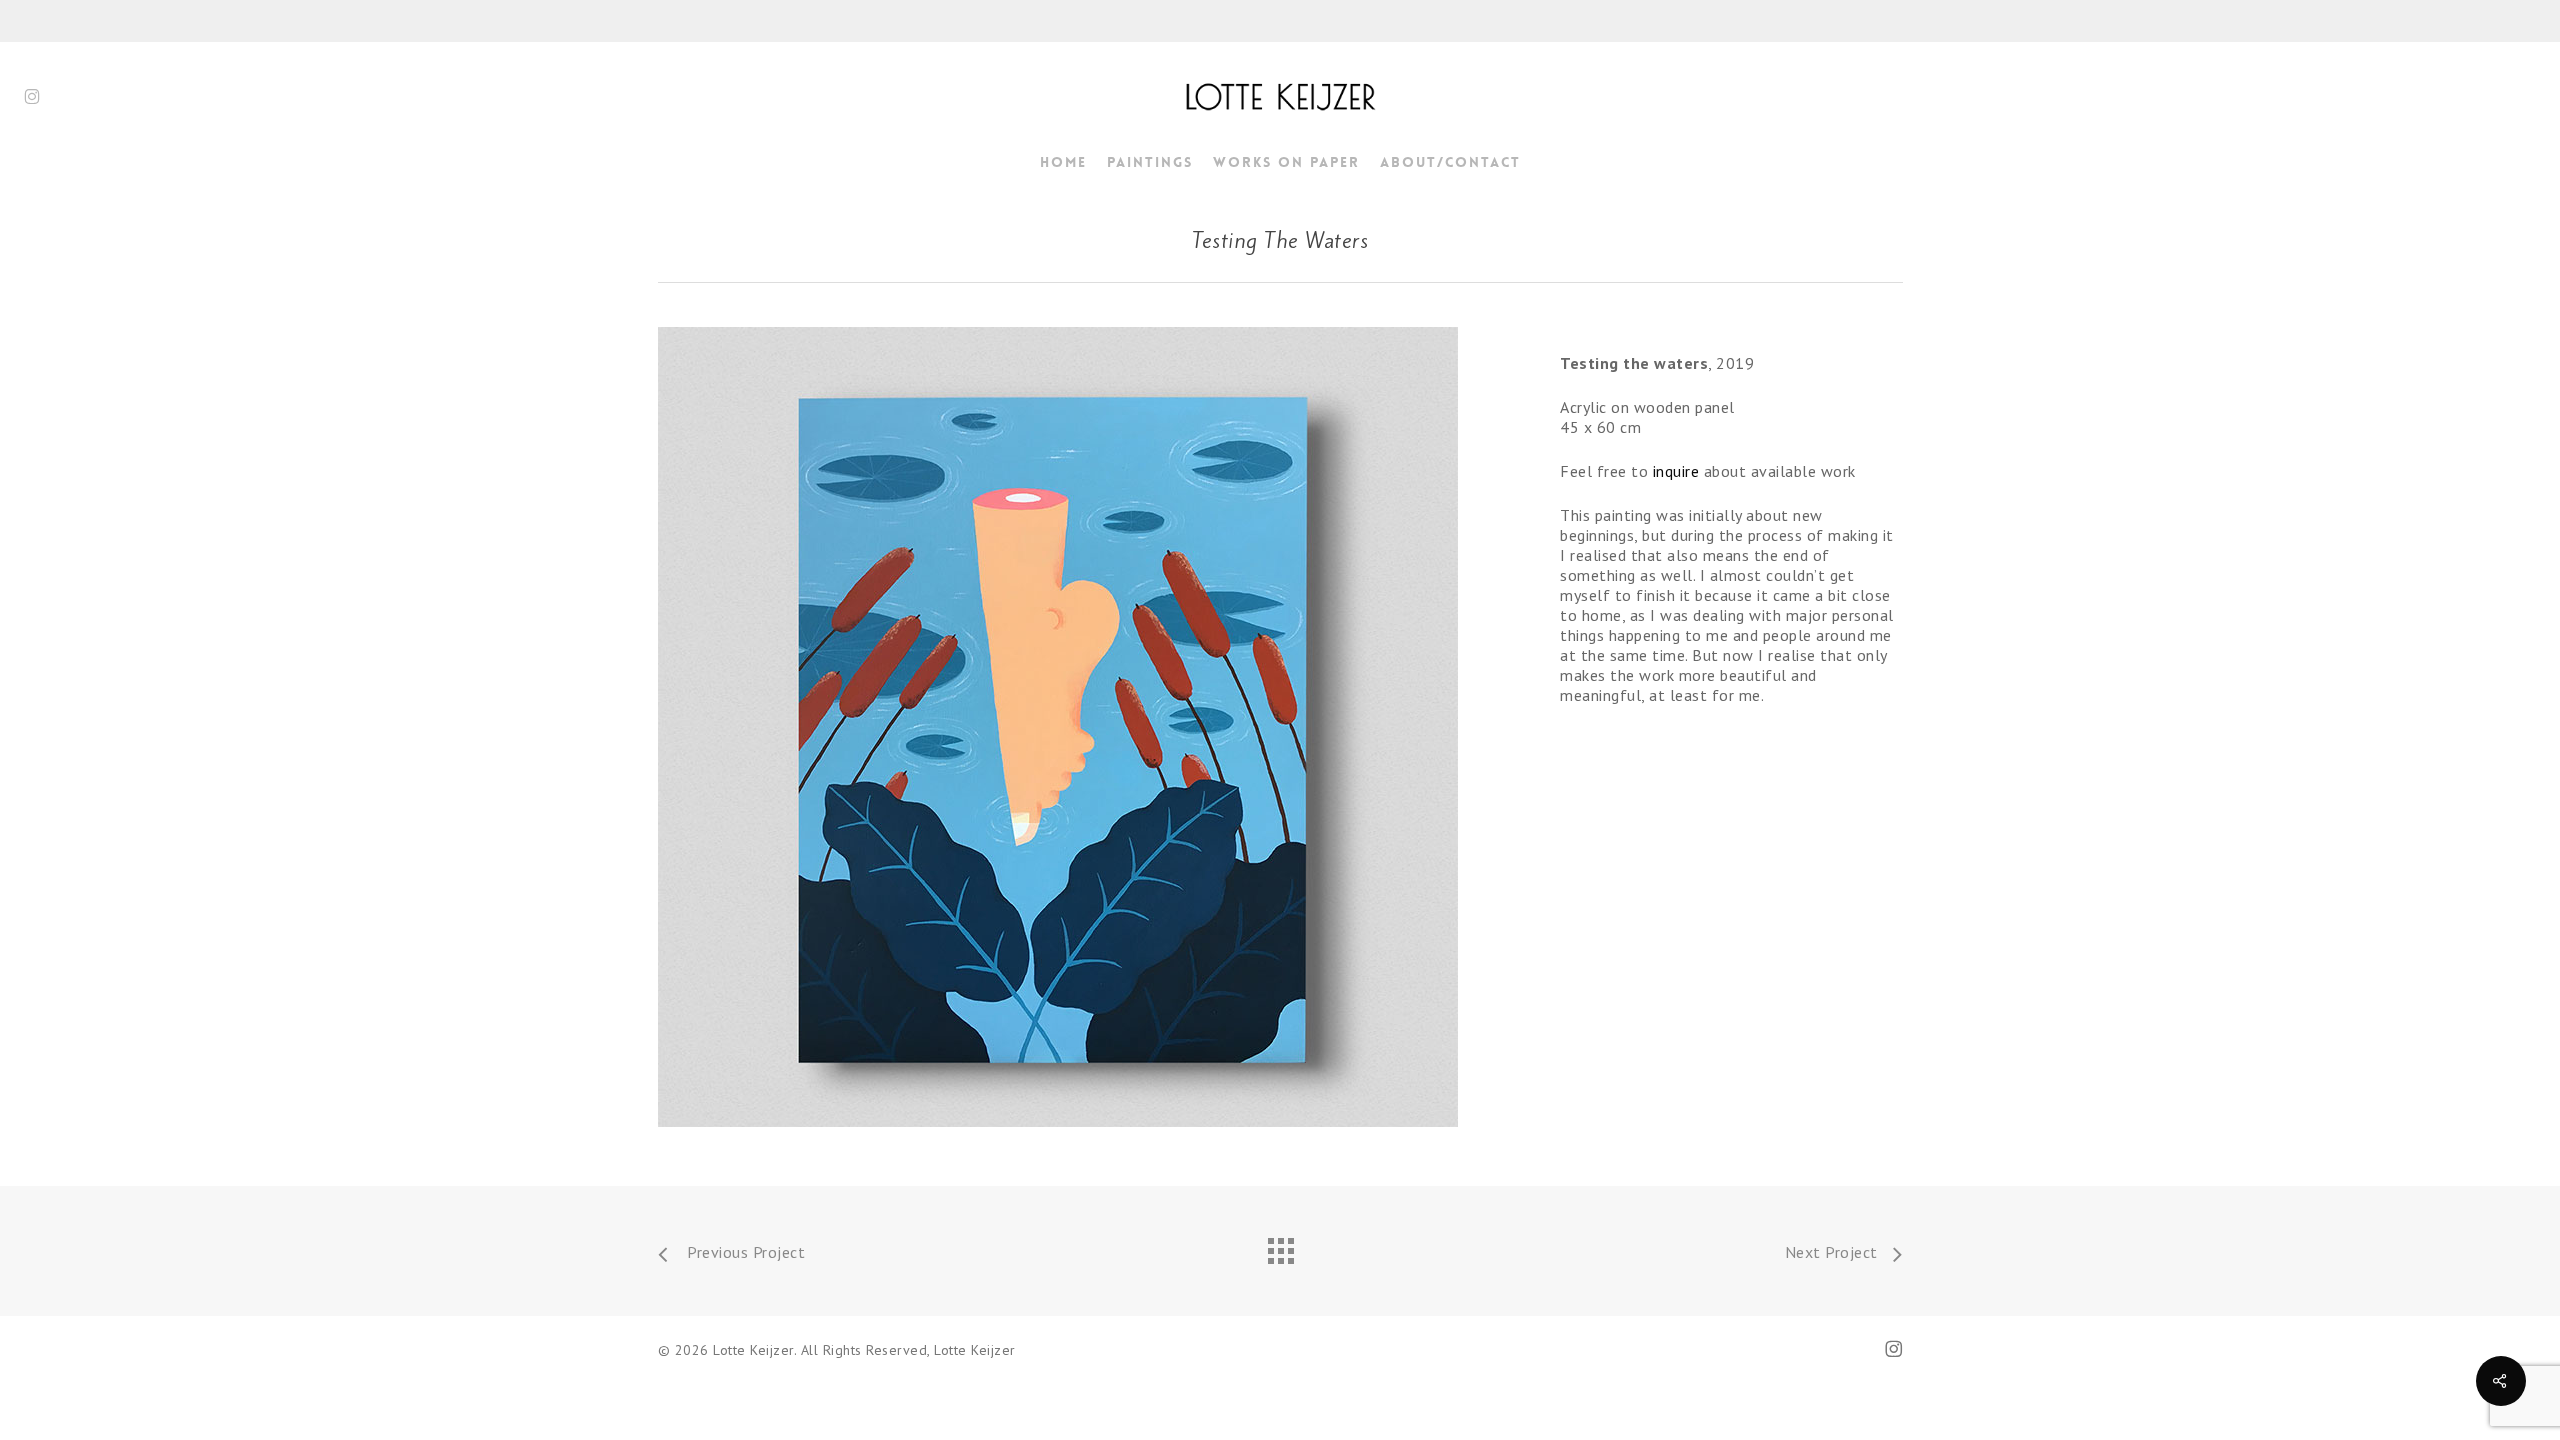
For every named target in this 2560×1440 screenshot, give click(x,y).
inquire (1676, 471)
